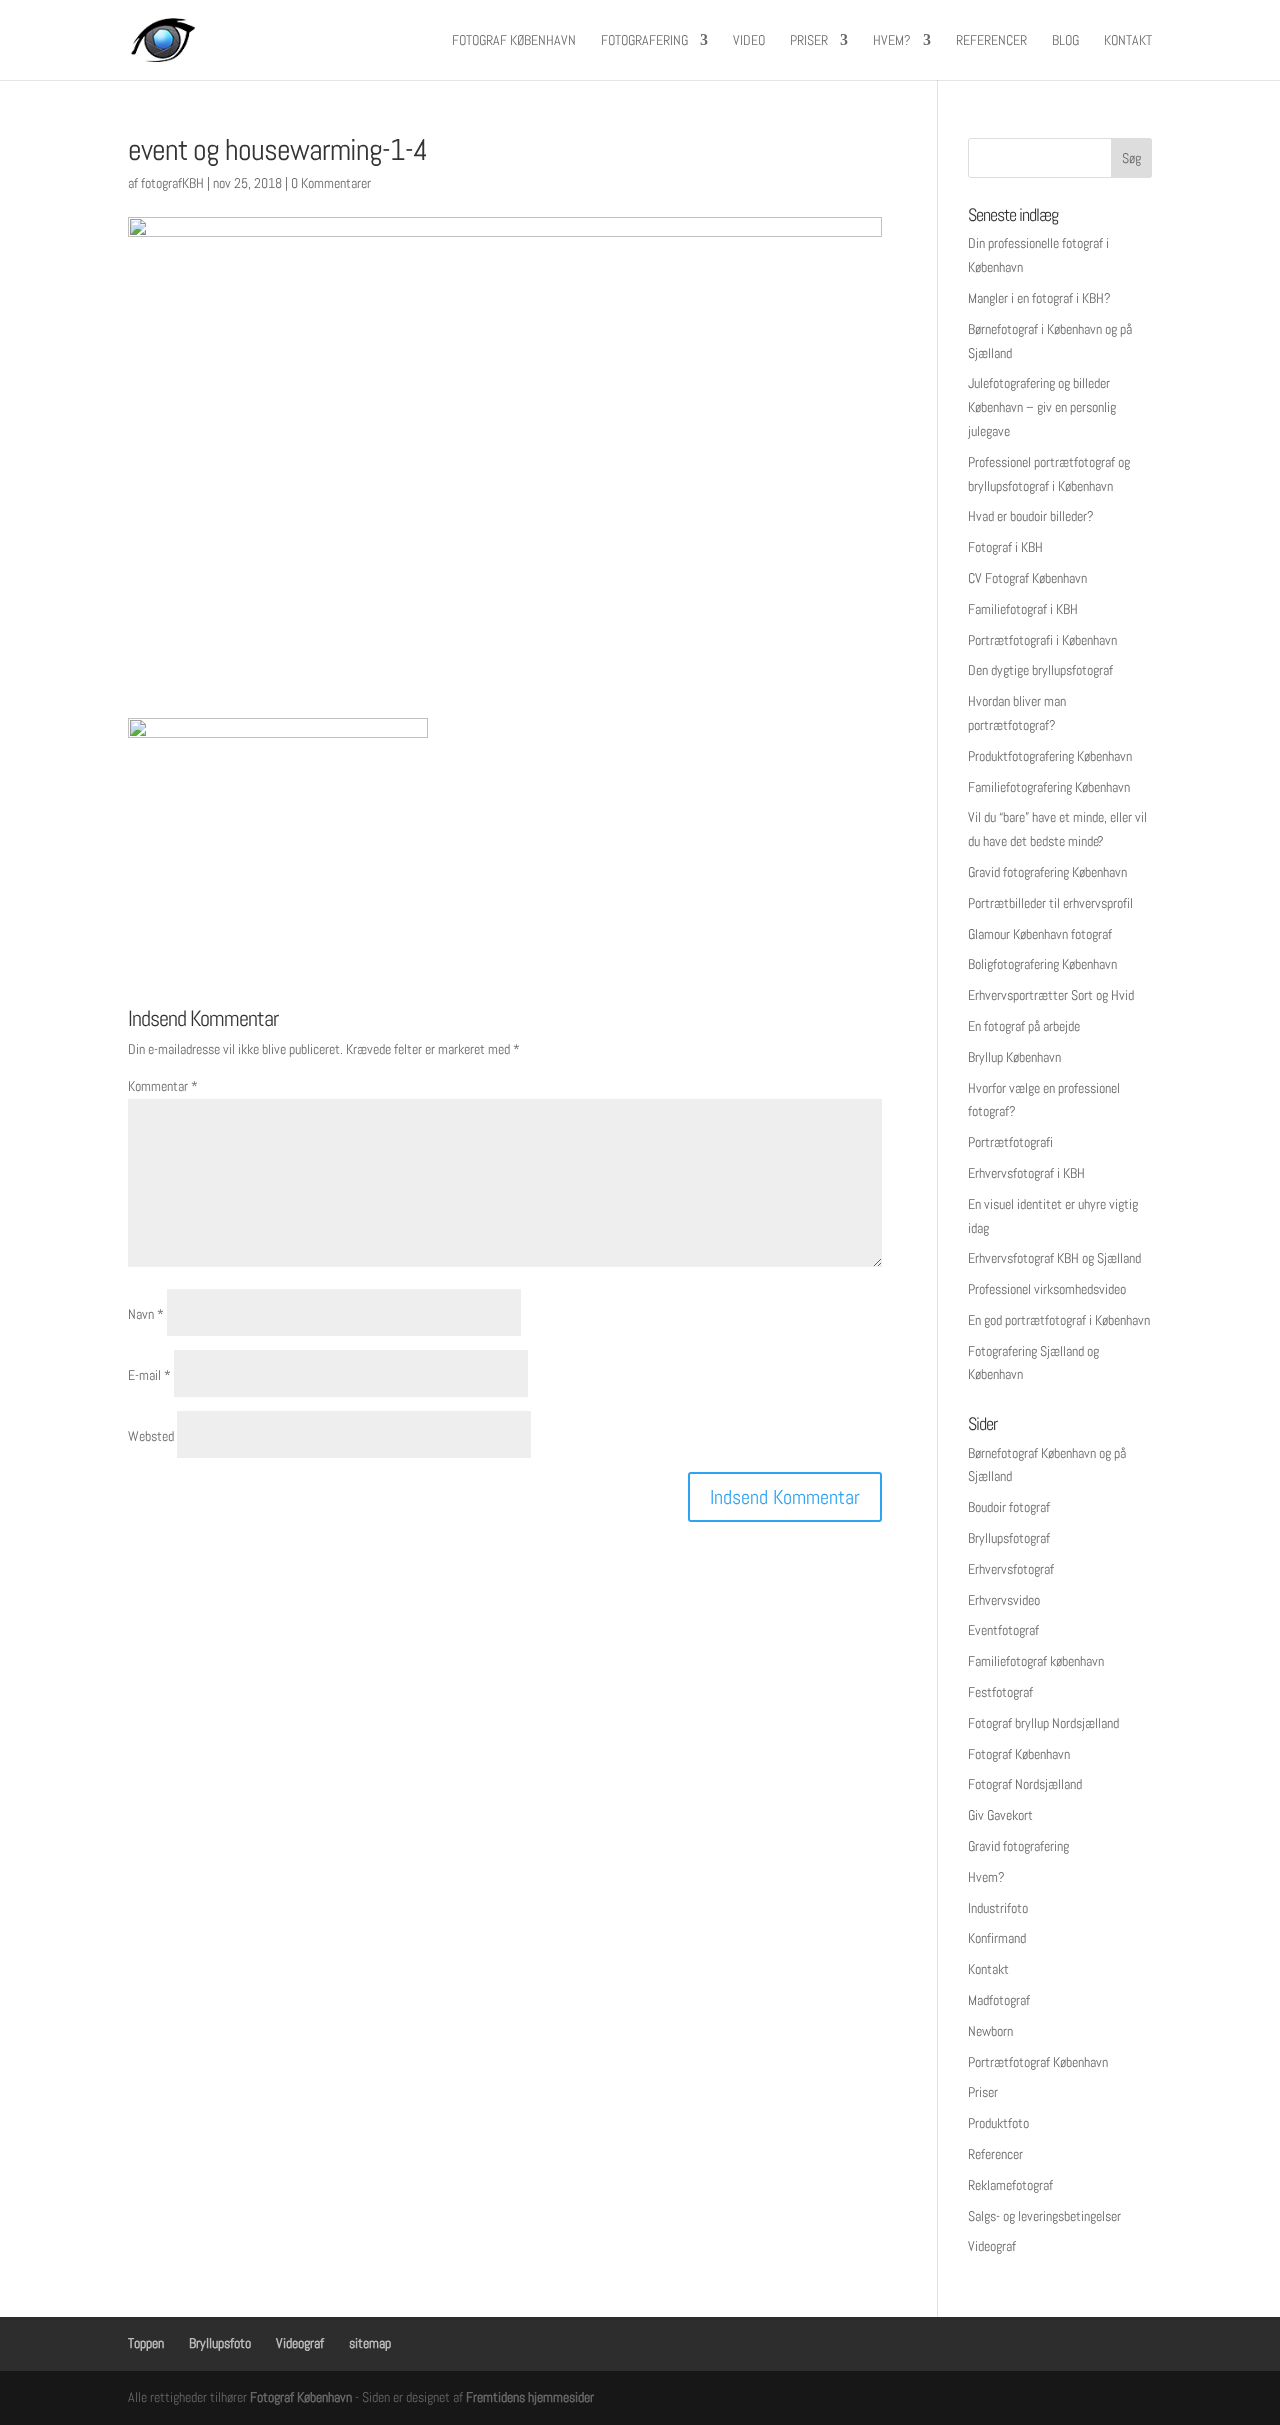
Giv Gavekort (1000, 1815)
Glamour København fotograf (1040, 934)
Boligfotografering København (1042, 964)
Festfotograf (1000, 1692)
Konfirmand (997, 1938)
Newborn (990, 2031)
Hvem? (892, 41)
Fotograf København (514, 41)
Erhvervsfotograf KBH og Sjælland (1054, 1258)
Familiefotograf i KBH (1023, 609)
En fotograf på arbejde (1024, 1026)
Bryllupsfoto (220, 2343)
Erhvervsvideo (1004, 1600)
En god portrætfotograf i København (1059, 1320)
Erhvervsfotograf (1011, 1569)
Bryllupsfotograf (1009, 1538)
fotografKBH (172, 183)
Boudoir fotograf (1009, 1507)
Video (749, 41)
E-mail (149, 1375)
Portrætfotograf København (1038, 2062)
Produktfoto (998, 2123)
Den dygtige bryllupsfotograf (1040, 670)
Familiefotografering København (1049, 787)
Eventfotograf (1003, 1630)
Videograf (992, 2246)
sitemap (370, 2343)
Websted (151, 1436)
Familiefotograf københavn (1036, 1661)
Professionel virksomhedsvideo (1047, 1289)
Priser (809, 41)
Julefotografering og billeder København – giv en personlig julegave (1042, 407)
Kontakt (1128, 41)
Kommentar (163, 1086)
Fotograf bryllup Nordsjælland (1043, 1723)
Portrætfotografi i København (1042, 640)
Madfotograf (999, 2000)
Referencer (991, 41)
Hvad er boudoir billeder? (1031, 516)
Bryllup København (1014, 1057)
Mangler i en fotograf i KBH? (1039, 298)
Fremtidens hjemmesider (530, 2397)
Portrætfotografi (1010, 1142)
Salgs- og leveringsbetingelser (1044, 2216)
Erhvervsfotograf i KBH (1026, 1173)
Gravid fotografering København (1047, 872)
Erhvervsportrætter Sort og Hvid (1051, 995)
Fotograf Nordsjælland (1025, 1784)
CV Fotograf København (1027, 578)
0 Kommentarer (331, 183)
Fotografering (644, 41)
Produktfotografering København (1050, 756)
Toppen (146, 2343)
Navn (146, 1314)
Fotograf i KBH (1005, 547)
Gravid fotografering (1018, 1846)
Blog (1065, 41)
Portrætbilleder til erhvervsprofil (1050, 903)
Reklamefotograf (1010, 2185)
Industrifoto (998, 1908)
